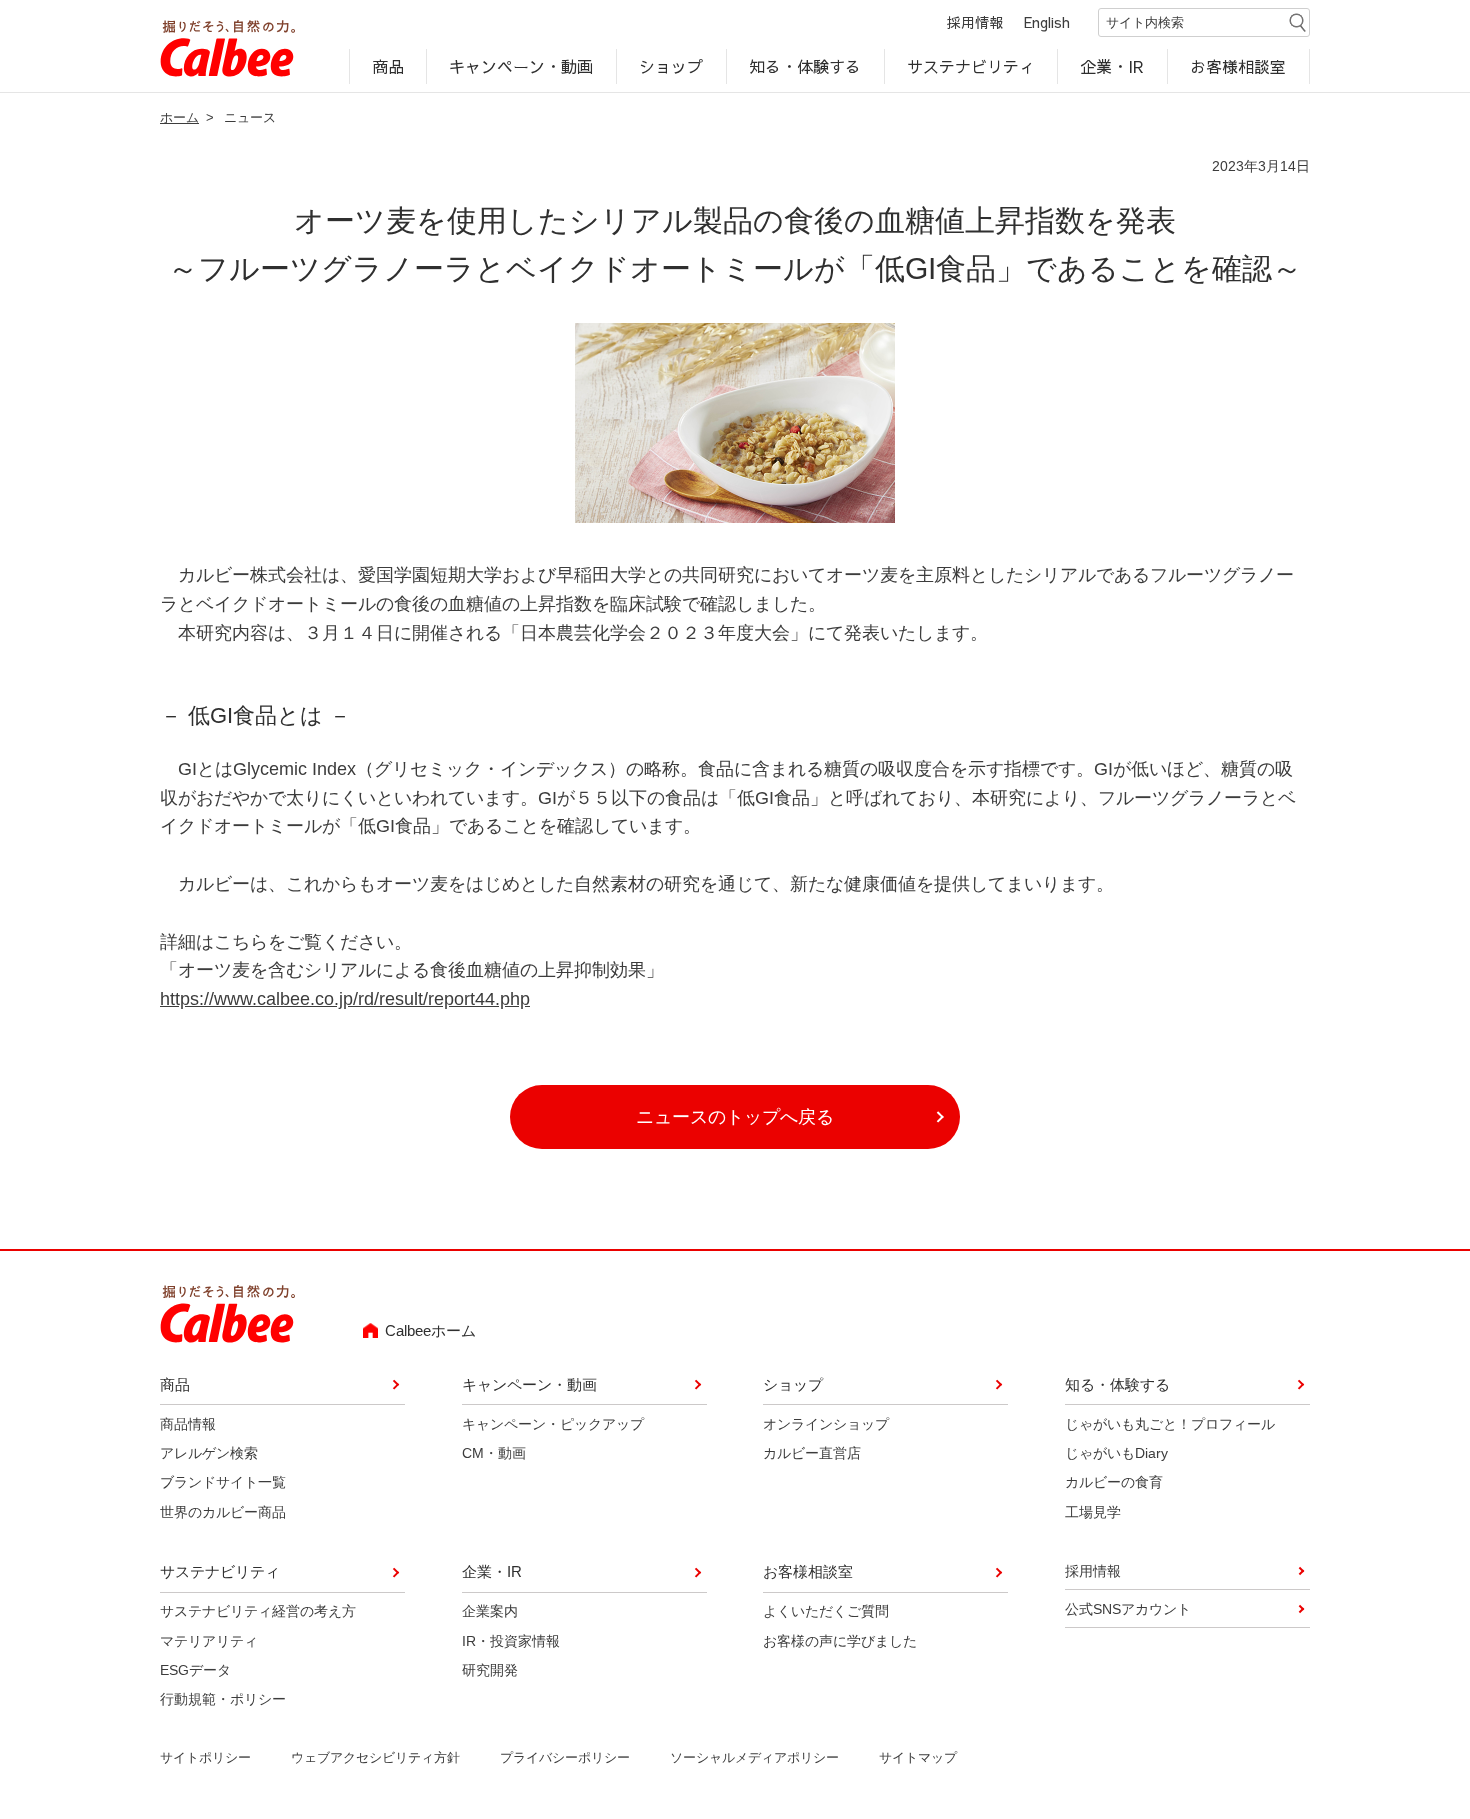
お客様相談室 (1239, 66)
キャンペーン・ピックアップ (553, 1424)
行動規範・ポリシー (223, 1699)
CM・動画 (494, 1453)
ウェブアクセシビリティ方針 (375, 1757)
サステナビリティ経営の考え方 (258, 1611)
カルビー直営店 (812, 1453)
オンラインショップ (826, 1424)
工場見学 (1093, 1512)
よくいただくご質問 (826, 1611)
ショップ (671, 66)
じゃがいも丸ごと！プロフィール (1170, 1424)
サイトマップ (918, 1757)
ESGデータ (195, 1670)
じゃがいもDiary (1116, 1453)
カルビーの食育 (1114, 1482)
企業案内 (490, 1611)
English (1047, 22)
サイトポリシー (205, 1757)
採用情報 (975, 22)
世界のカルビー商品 (223, 1512)
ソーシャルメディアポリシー (754, 1757)
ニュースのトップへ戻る (735, 1117)
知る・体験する (805, 66)
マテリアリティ (209, 1641)
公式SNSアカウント (1128, 1609)
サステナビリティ (971, 66)
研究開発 (490, 1670)
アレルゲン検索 (209, 1453)
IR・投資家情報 (511, 1641)
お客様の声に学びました (840, 1641)
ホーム (179, 117)
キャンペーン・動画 (522, 66)
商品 (388, 66)
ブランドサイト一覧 (223, 1482)
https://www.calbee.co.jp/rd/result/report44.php (345, 999)
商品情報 (188, 1424)
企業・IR (1113, 66)
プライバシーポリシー (565, 1757)
